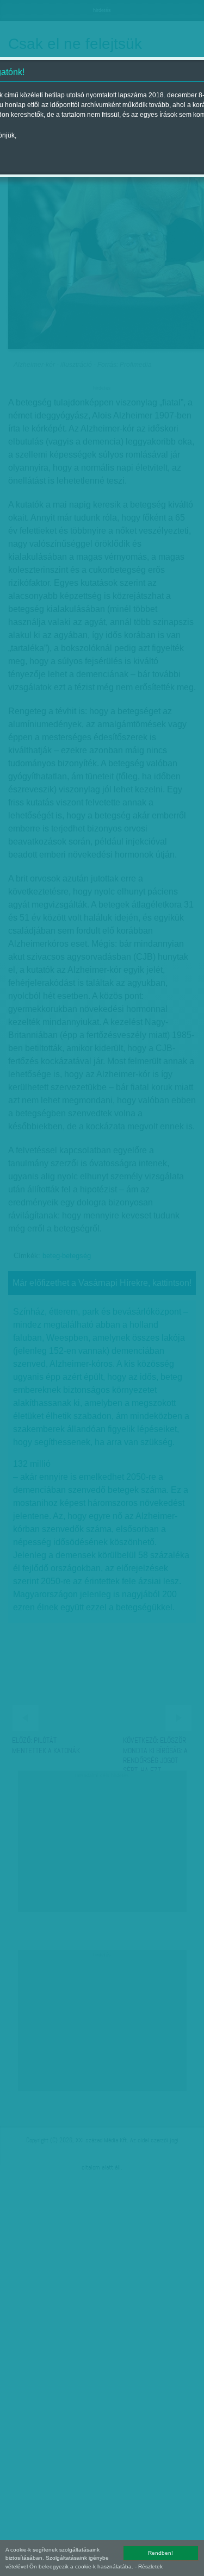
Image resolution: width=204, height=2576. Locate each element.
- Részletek (149, 2566)
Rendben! (160, 2553)
